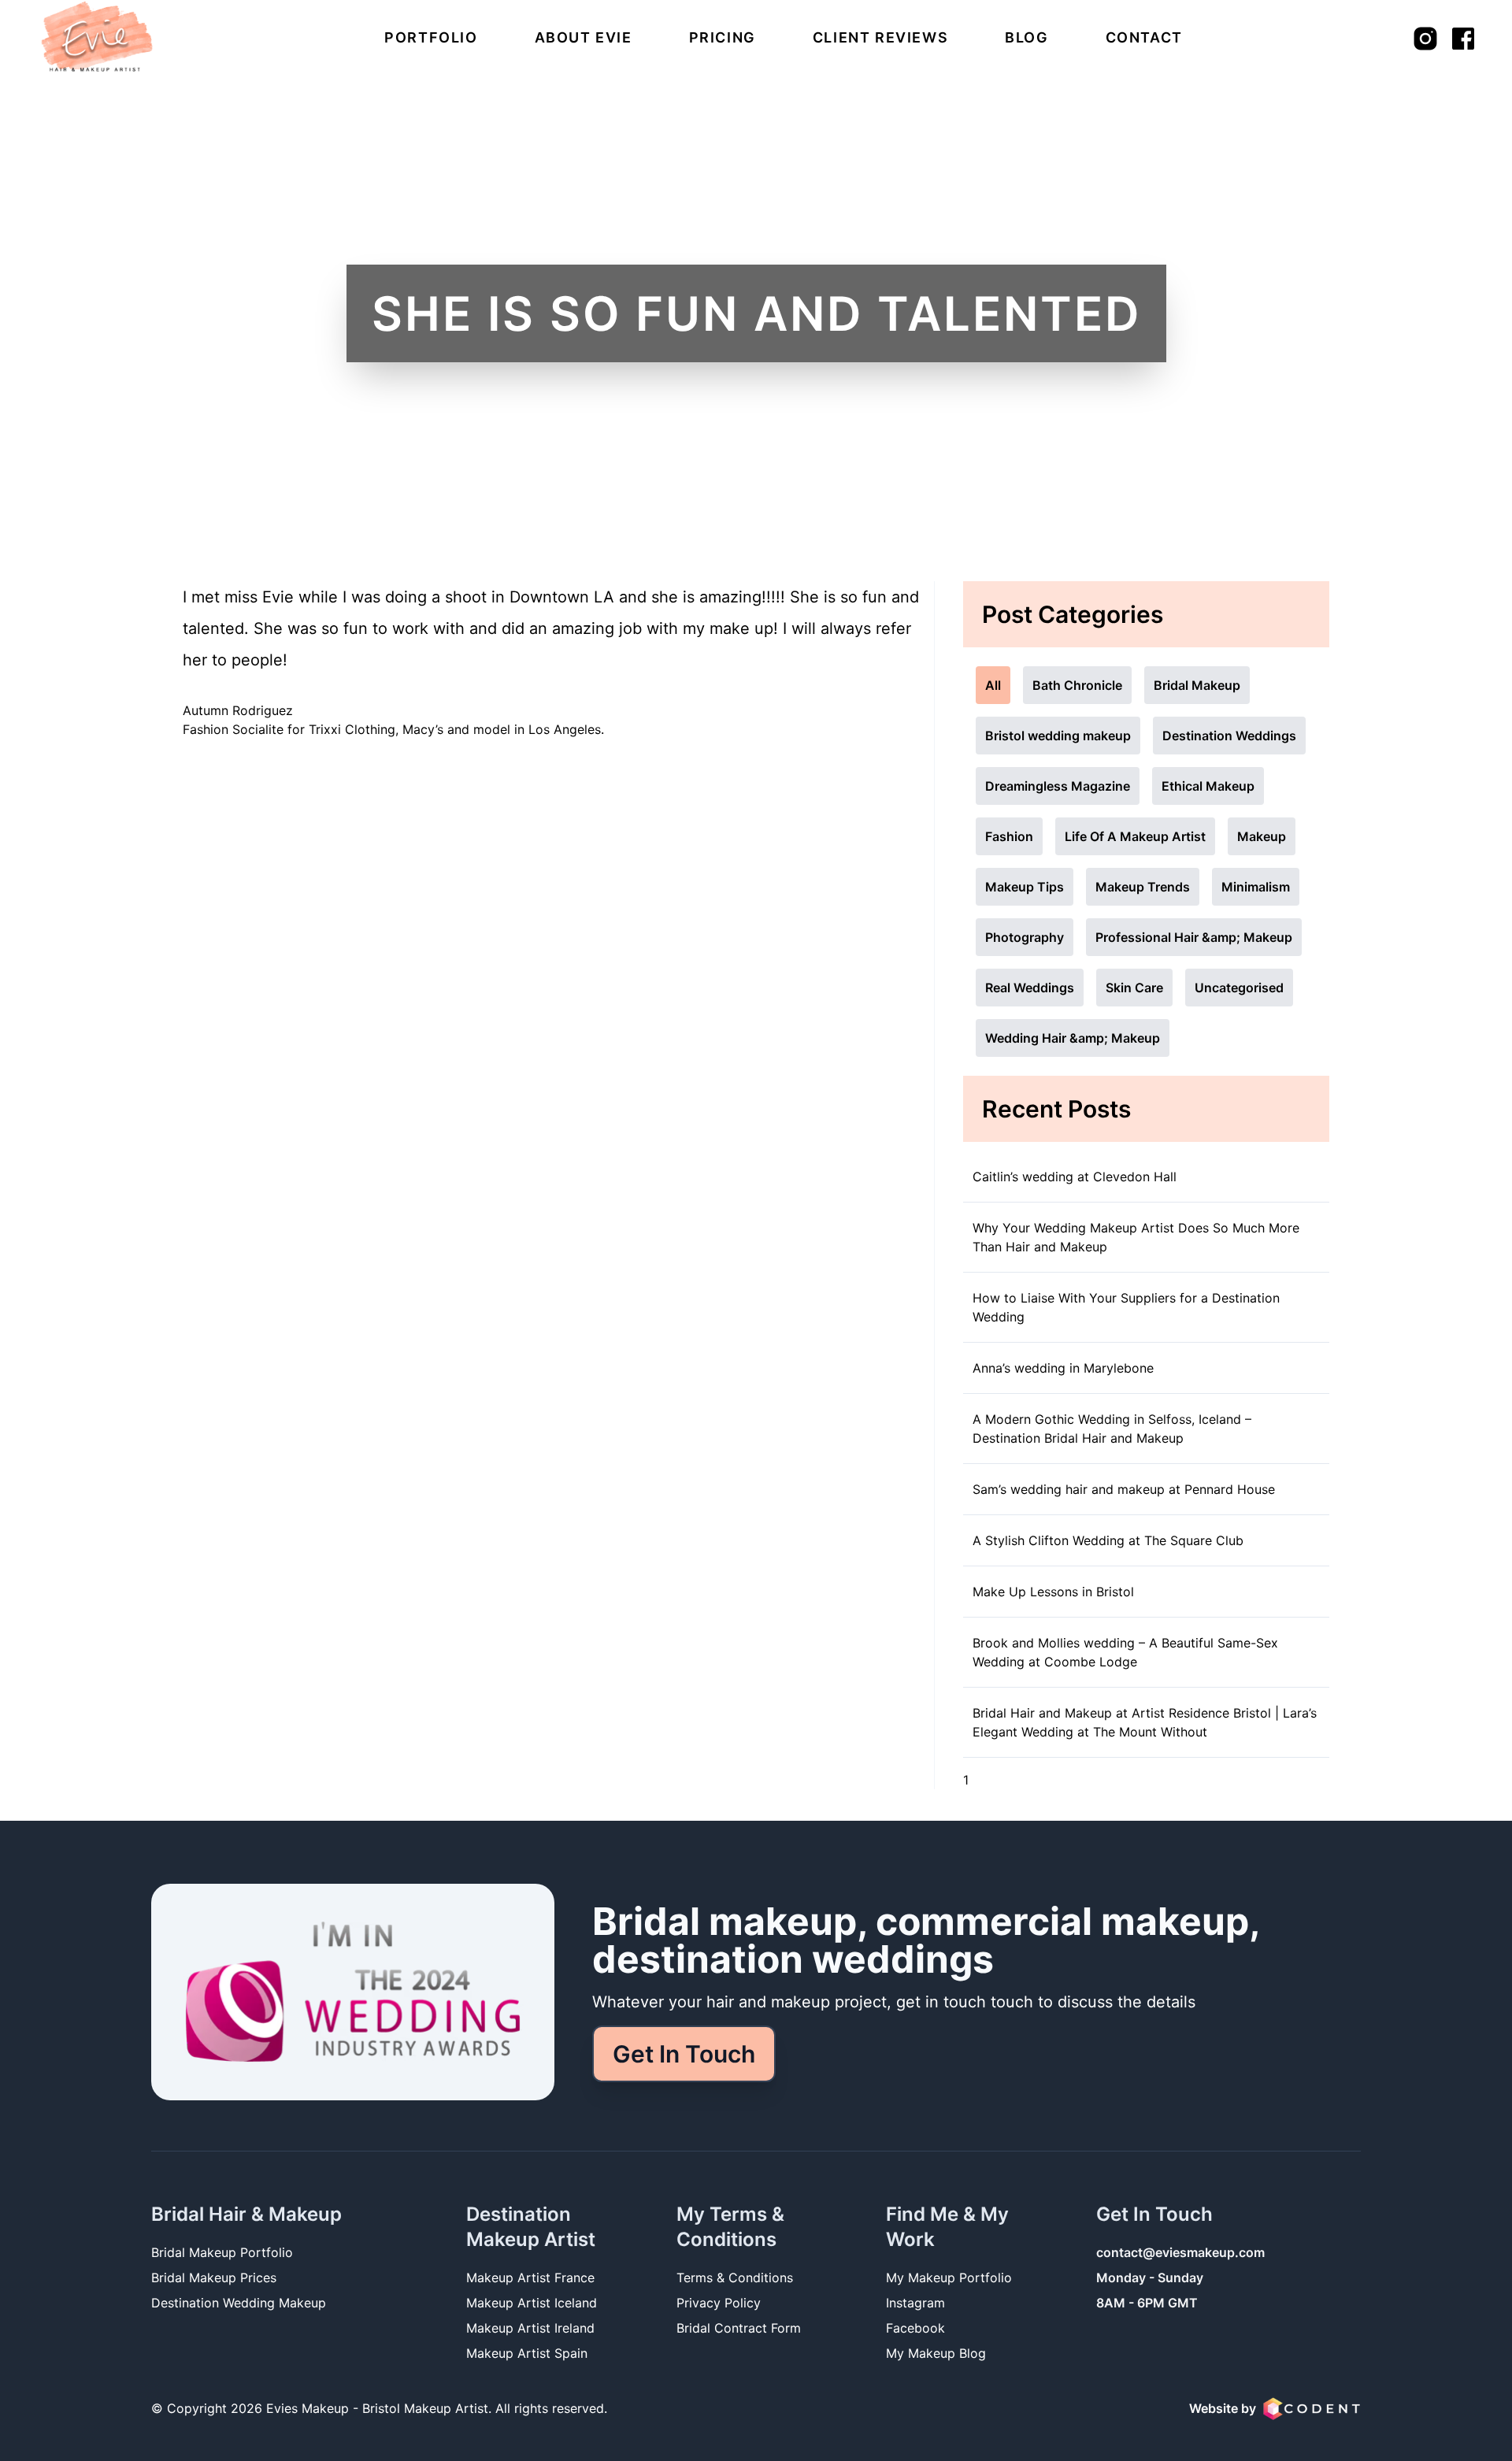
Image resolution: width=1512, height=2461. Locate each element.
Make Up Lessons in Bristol (1053, 1592)
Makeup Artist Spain (527, 2353)
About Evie (584, 37)
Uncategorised (1239, 988)
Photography (1025, 937)
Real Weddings (1030, 988)
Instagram (915, 2303)
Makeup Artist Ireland (530, 2328)
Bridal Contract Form (739, 2328)
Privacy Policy (719, 2303)
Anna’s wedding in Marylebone (1063, 1368)
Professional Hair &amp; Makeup (1194, 937)
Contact (1144, 37)
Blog (1027, 37)
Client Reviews (880, 37)
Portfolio (431, 37)
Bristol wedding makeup (1058, 736)
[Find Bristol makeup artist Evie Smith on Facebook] (1463, 39)
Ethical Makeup (1208, 786)
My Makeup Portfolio (949, 2278)
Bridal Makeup (1197, 685)
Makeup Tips (1025, 887)
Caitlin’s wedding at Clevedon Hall (1075, 1177)
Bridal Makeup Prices (214, 2278)
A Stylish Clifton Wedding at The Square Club (1108, 1540)
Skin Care (1134, 988)
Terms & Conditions (735, 2278)
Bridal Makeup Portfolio (222, 2252)
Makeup (1262, 836)
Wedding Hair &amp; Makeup (1073, 1038)
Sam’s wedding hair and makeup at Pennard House (1124, 1489)
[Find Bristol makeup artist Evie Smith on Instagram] (1425, 39)
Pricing (723, 37)
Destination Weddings (1229, 736)
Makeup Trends (1143, 887)
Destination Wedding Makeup (239, 2303)
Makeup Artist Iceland (532, 2303)
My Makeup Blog (936, 2353)
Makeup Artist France (530, 2278)
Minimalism (1256, 887)
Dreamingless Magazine (1058, 786)
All (993, 685)
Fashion (1009, 836)
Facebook (915, 2328)
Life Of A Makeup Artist (1135, 836)
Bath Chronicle (1077, 685)
